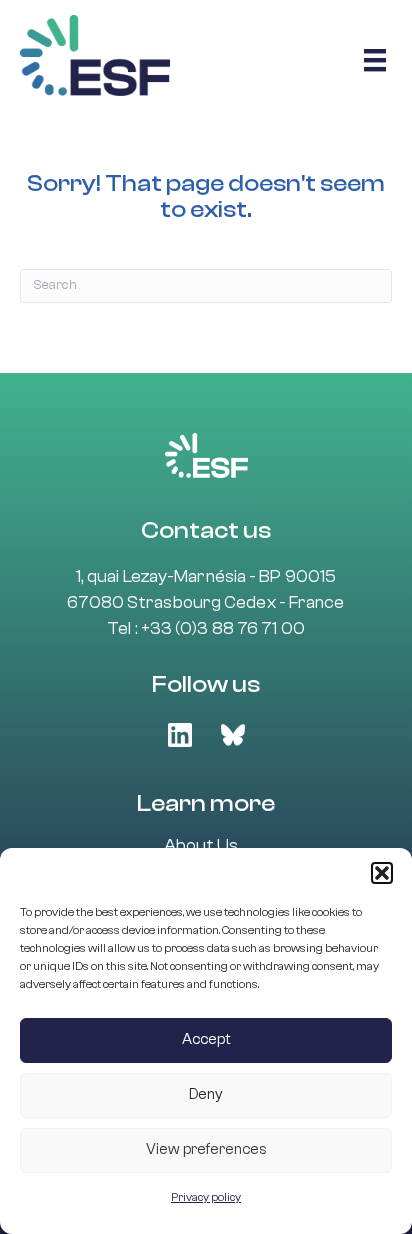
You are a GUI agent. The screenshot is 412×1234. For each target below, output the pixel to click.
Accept (206, 1039)
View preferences (206, 1149)
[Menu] (375, 60)
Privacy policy (206, 1197)
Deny (206, 1094)
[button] (382, 873)
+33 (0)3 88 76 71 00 (223, 628)
